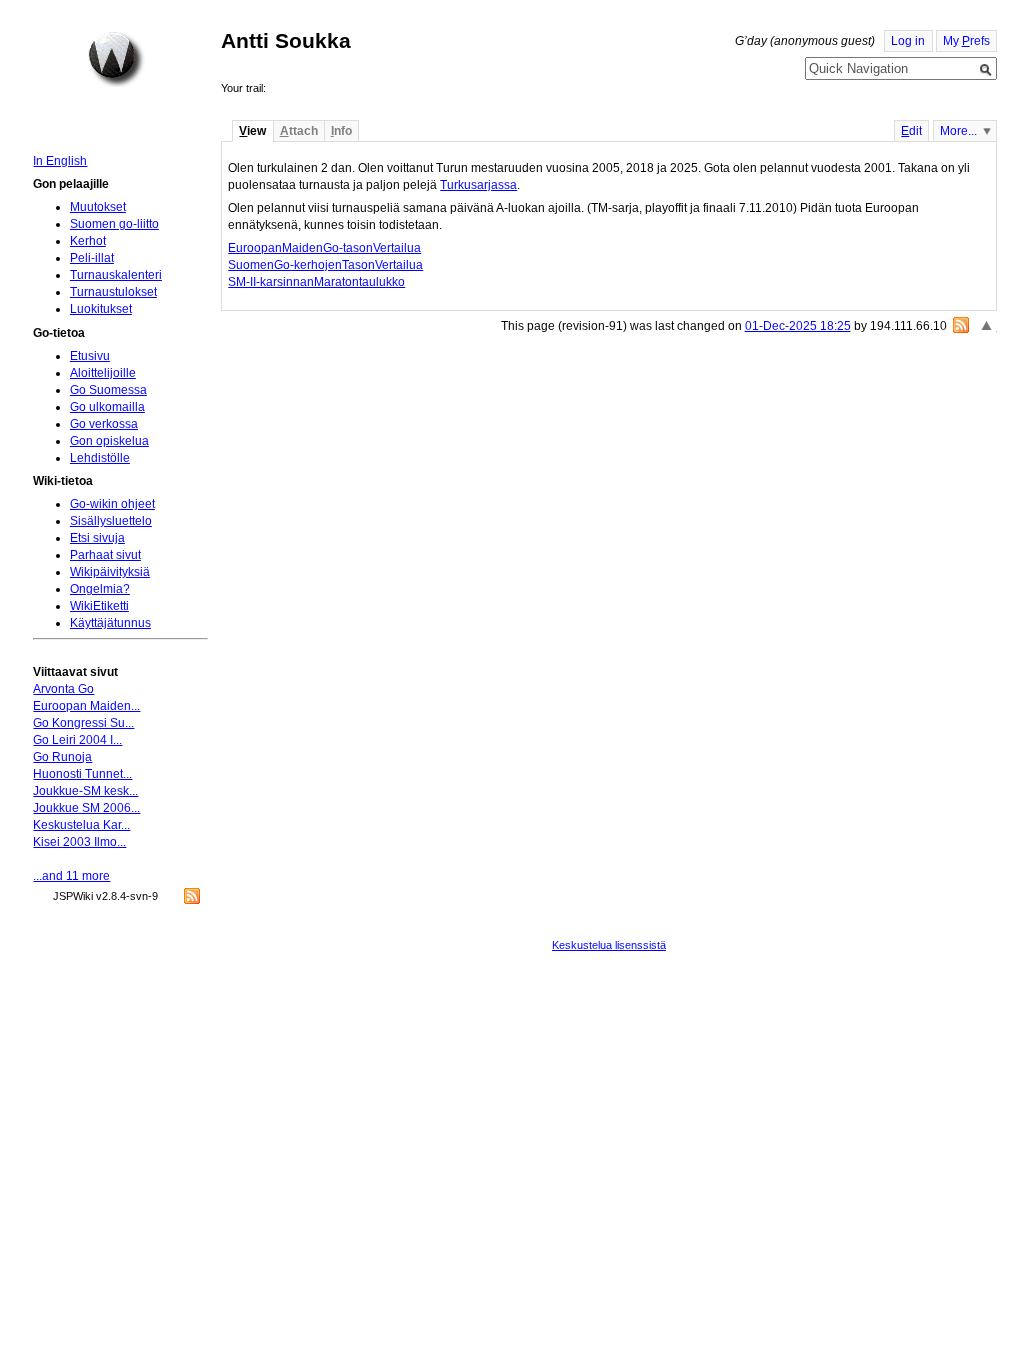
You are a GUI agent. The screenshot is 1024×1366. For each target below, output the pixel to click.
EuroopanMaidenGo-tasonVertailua (324, 248)
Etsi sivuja (97, 538)
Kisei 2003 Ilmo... (79, 842)
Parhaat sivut (105, 555)
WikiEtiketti (99, 606)
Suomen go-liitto (114, 224)
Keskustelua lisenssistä (609, 945)
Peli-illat (92, 258)
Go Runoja (62, 757)
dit (911, 131)
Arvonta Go (63, 689)
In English (60, 161)
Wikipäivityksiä (110, 572)
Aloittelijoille (103, 373)
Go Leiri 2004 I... (77, 740)
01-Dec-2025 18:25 (798, 326)
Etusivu (90, 356)
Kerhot (88, 241)
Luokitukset (101, 309)
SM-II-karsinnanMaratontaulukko (316, 282)
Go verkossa (104, 424)
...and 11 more (71, 876)
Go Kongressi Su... (83, 723)
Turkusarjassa (478, 185)
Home (116, 59)
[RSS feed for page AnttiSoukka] (961, 325)
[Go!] (986, 70)
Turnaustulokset (113, 292)
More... (958, 131)
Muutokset (98, 207)
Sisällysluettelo (111, 521)
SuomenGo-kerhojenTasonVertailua (325, 265)
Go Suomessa (108, 390)
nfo (341, 131)
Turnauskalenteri (116, 275)
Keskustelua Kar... (81, 825)
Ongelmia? (100, 589)
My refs (966, 41)
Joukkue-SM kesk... (85, 791)
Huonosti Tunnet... (82, 774)
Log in (908, 41)
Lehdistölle (100, 458)
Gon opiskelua (109, 441)
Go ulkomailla (107, 407)
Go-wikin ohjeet (112, 504)
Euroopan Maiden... (86, 706)
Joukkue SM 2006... (86, 808)
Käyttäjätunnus (110, 623)
